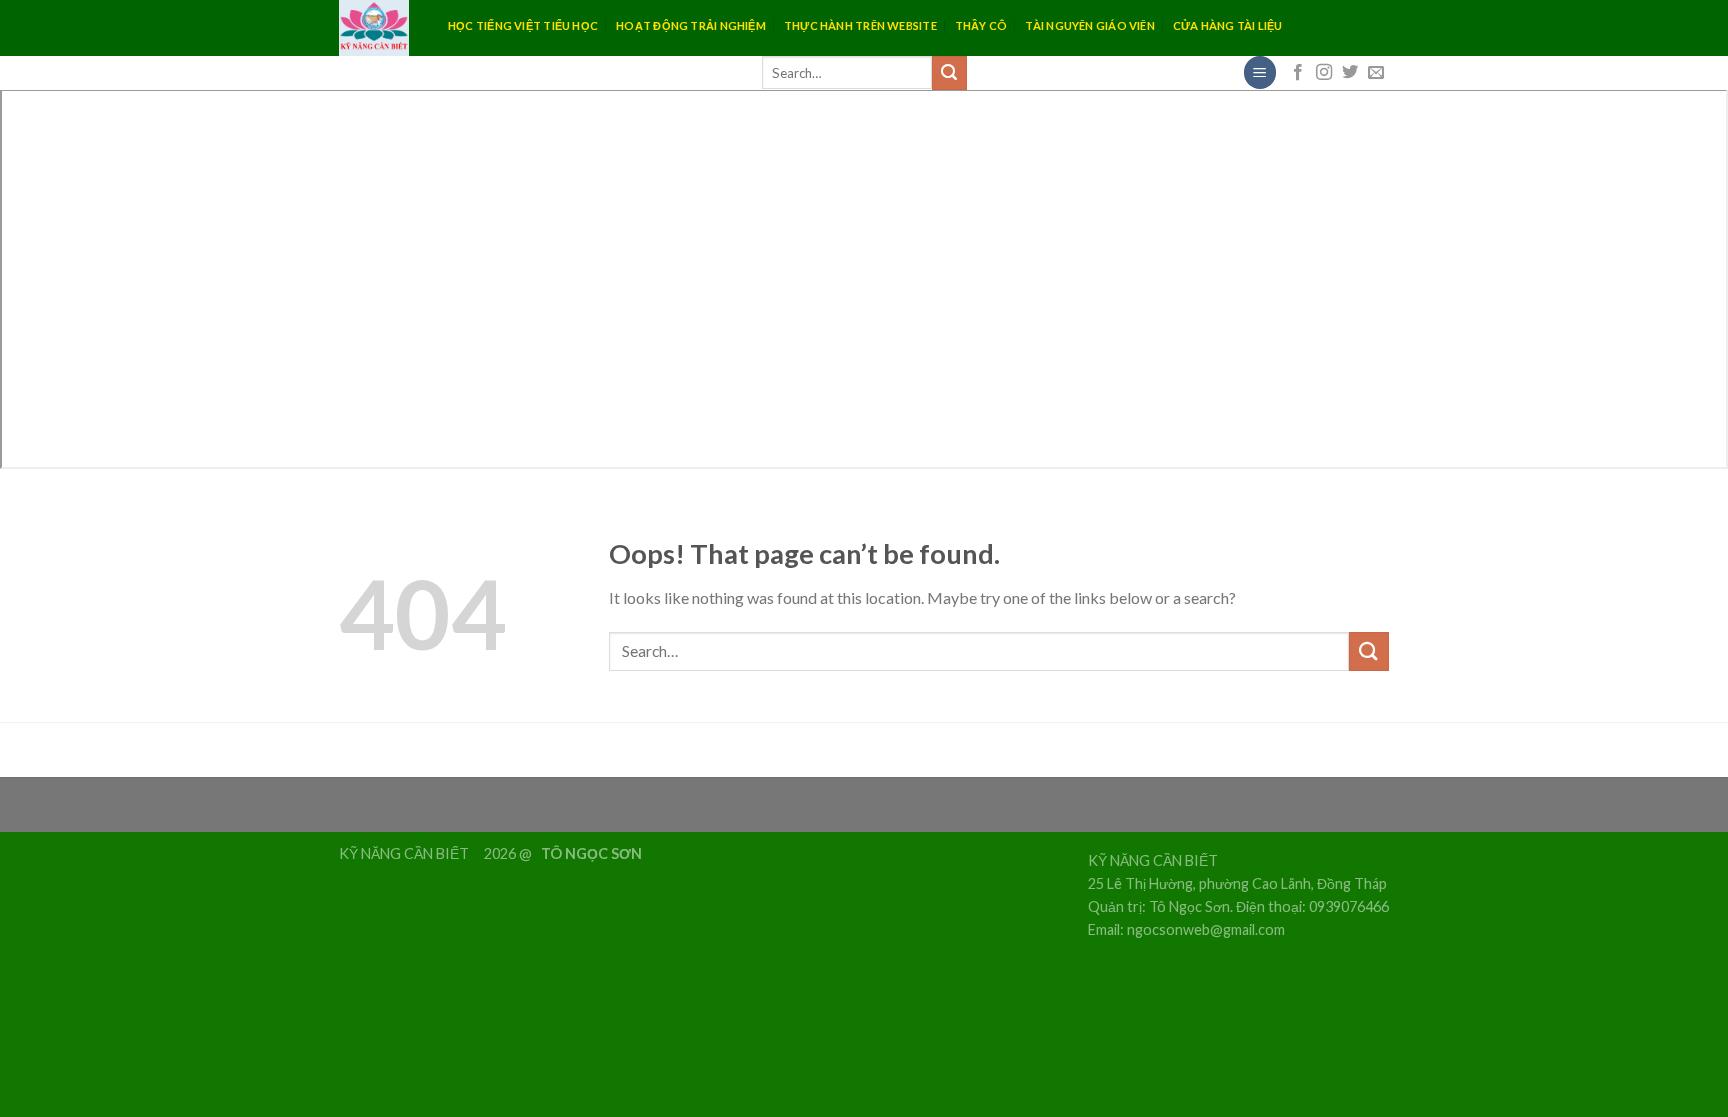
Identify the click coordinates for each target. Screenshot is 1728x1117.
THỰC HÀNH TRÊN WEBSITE (860, 25)
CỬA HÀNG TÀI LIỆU (1228, 25)
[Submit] (949, 73)
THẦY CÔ (981, 25)
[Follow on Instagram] (1324, 73)
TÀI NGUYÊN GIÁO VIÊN (1089, 25)
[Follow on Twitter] (1350, 73)
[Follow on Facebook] (1298, 73)
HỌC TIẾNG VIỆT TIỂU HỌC (523, 25)
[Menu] (1260, 72)
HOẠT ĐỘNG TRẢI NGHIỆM (691, 25)
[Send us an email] (1376, 73)
